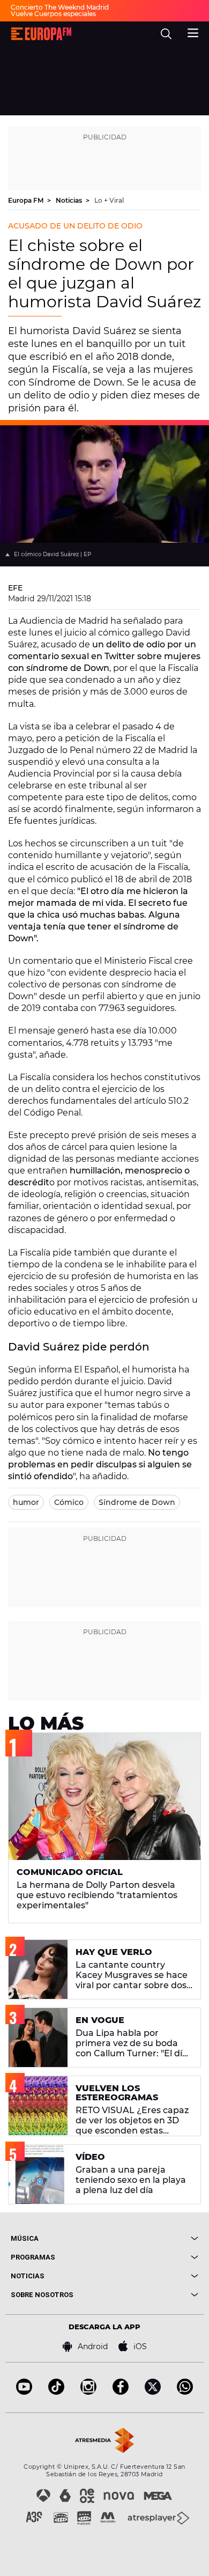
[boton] (151, 2238)
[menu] (193, 32)
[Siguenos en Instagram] (88, 2392)
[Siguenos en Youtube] (24, 2392)
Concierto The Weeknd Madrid (60, 7)
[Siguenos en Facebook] (121, 2392)
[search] (166, 34)
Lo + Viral (109, 200)
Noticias (70, 200)
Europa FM (27, 200)
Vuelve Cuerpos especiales (53, 14)
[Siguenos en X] (153, 2392)
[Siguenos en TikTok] (56, 2392)
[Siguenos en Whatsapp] (185, 2392)
